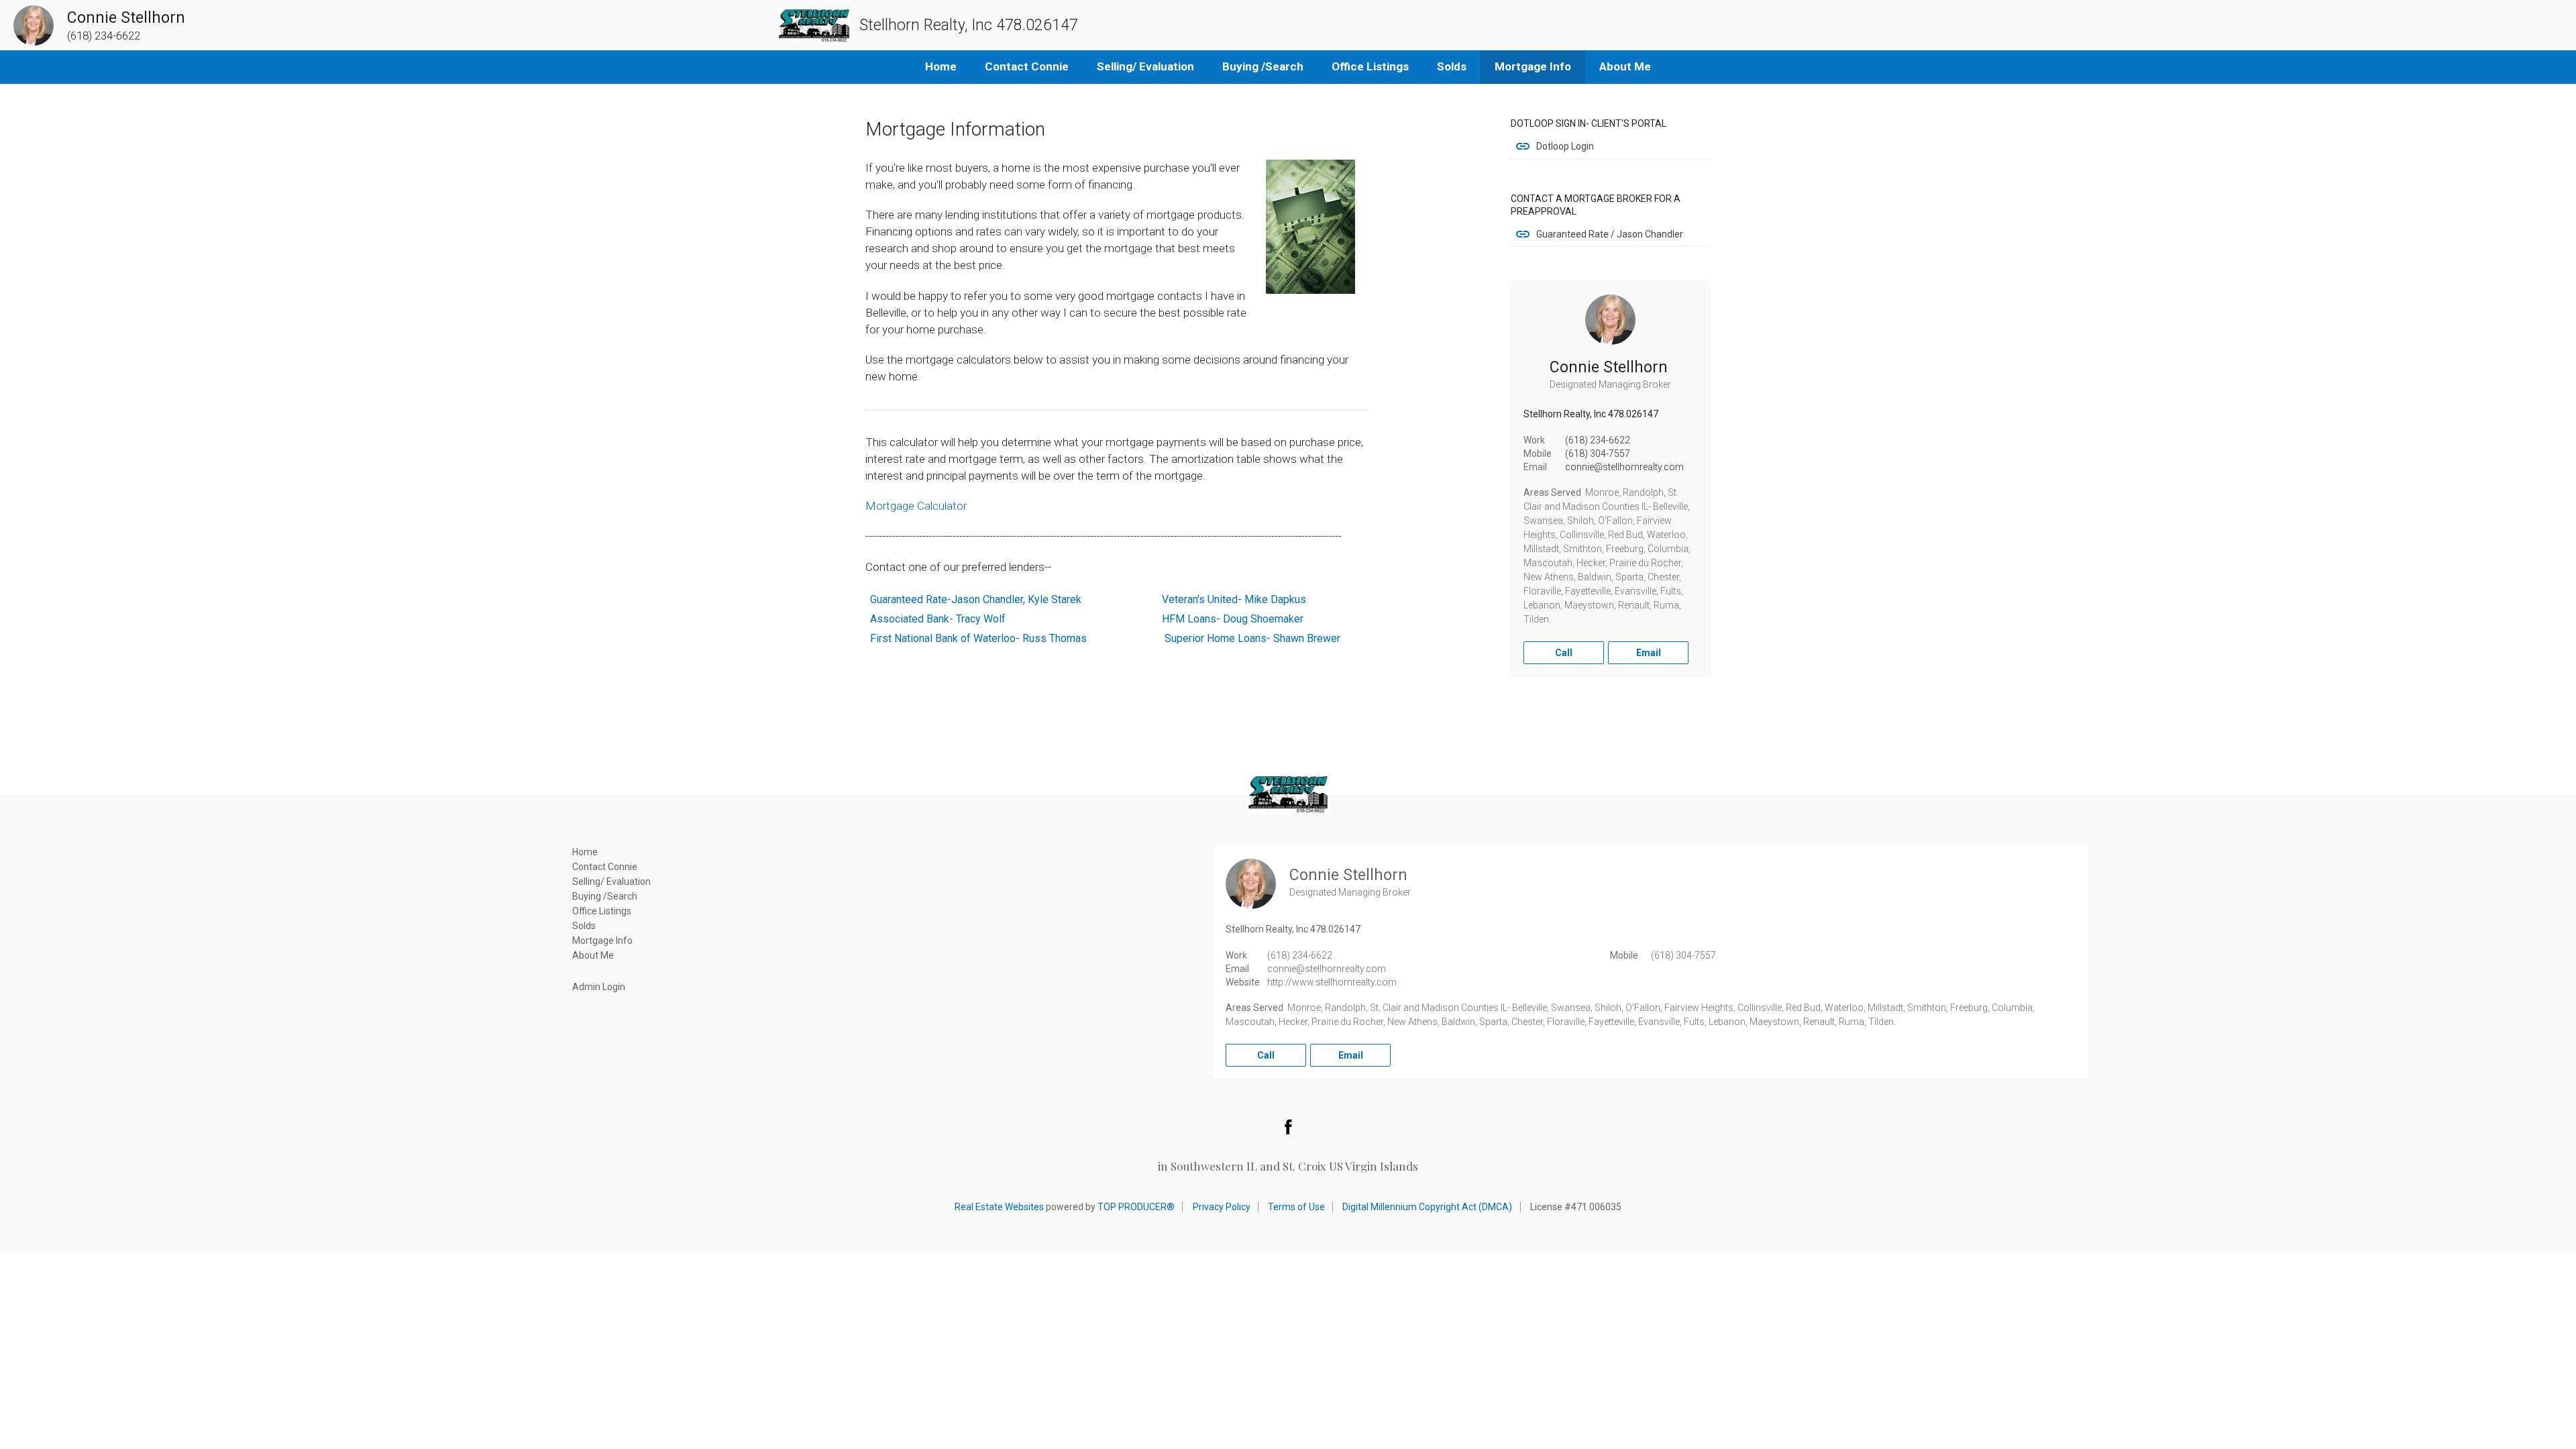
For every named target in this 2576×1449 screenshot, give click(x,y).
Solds (1452, 66)
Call (1564, 653)
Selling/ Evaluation (1145, 66)
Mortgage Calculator (916, 506)
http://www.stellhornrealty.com (1332, 982)
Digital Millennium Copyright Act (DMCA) (1427, 1207)
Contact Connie (1027, 66)
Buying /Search (1263, 66)
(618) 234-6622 (1598, 440)
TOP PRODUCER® (1136, 1207)
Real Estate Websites (999, 1207)
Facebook (1288, 1126)
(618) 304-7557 (1598, 453)
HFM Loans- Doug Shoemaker (1233, 619)
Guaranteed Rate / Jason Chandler (1610, 234)
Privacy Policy (1222, 1207)
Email (1649, 653)
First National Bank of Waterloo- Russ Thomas (977, 638)
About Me (1625, 66)
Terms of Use (1296, 1207)
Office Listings (1370, 66)
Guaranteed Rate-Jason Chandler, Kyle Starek (976, 599)
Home (941, 66)
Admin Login (599, 987)
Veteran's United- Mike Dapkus (1234, 599)
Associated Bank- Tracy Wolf (938, 619)
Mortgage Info (1533, 66)
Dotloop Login (1565, 146)
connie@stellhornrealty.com (1624, 467)
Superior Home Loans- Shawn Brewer (1252, 638)
